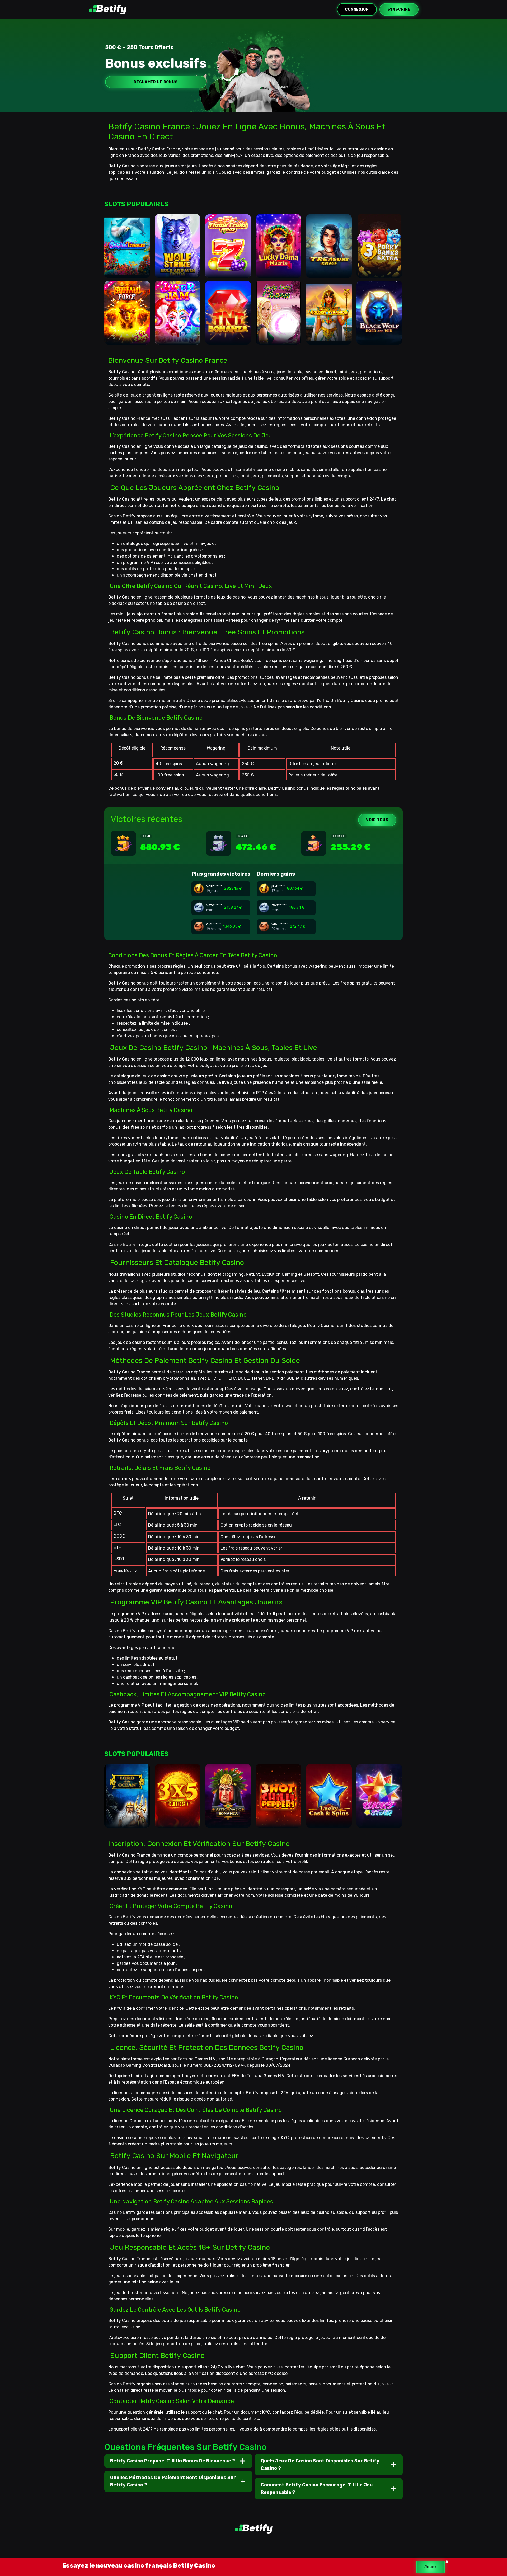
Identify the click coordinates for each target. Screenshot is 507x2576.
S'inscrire (399, 9)
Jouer (431, 2567)
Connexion (357, 9)
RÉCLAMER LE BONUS (156, 82)
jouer (127, 250)
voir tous (377, 820)
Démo (127, 267)
